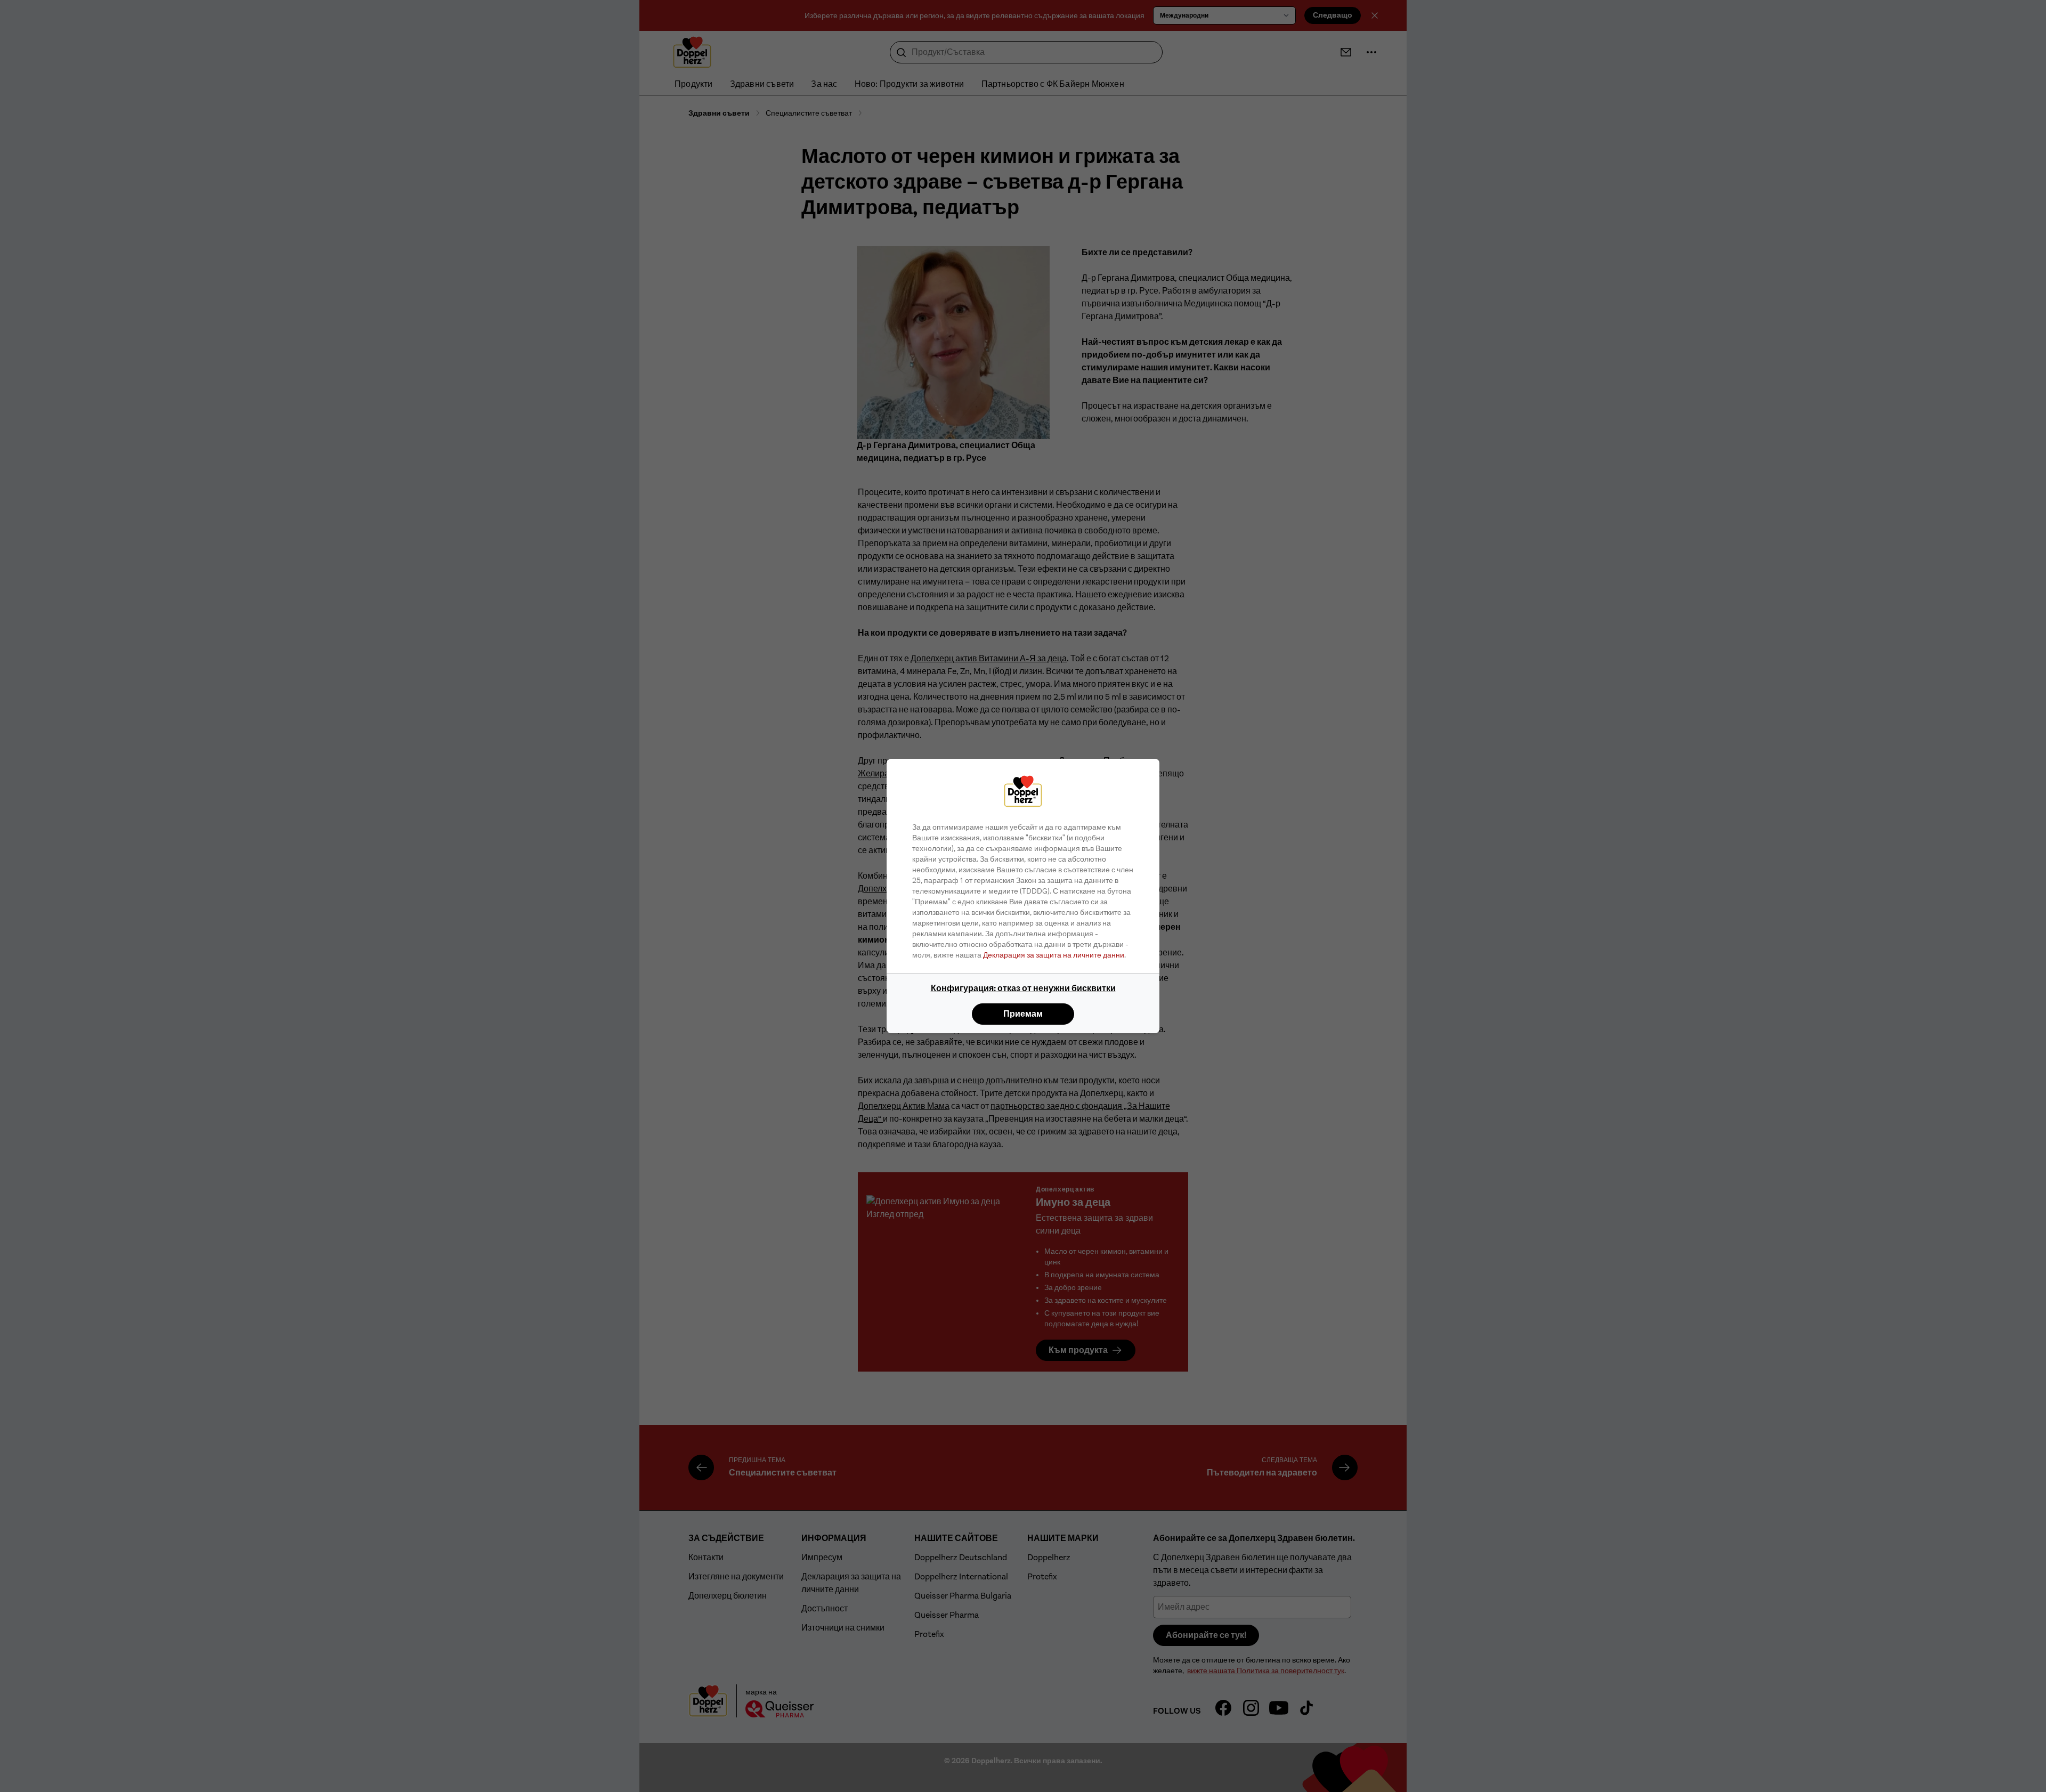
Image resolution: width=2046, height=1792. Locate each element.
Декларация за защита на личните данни (1054, 955)
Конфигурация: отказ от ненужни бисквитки (1023, 988)
